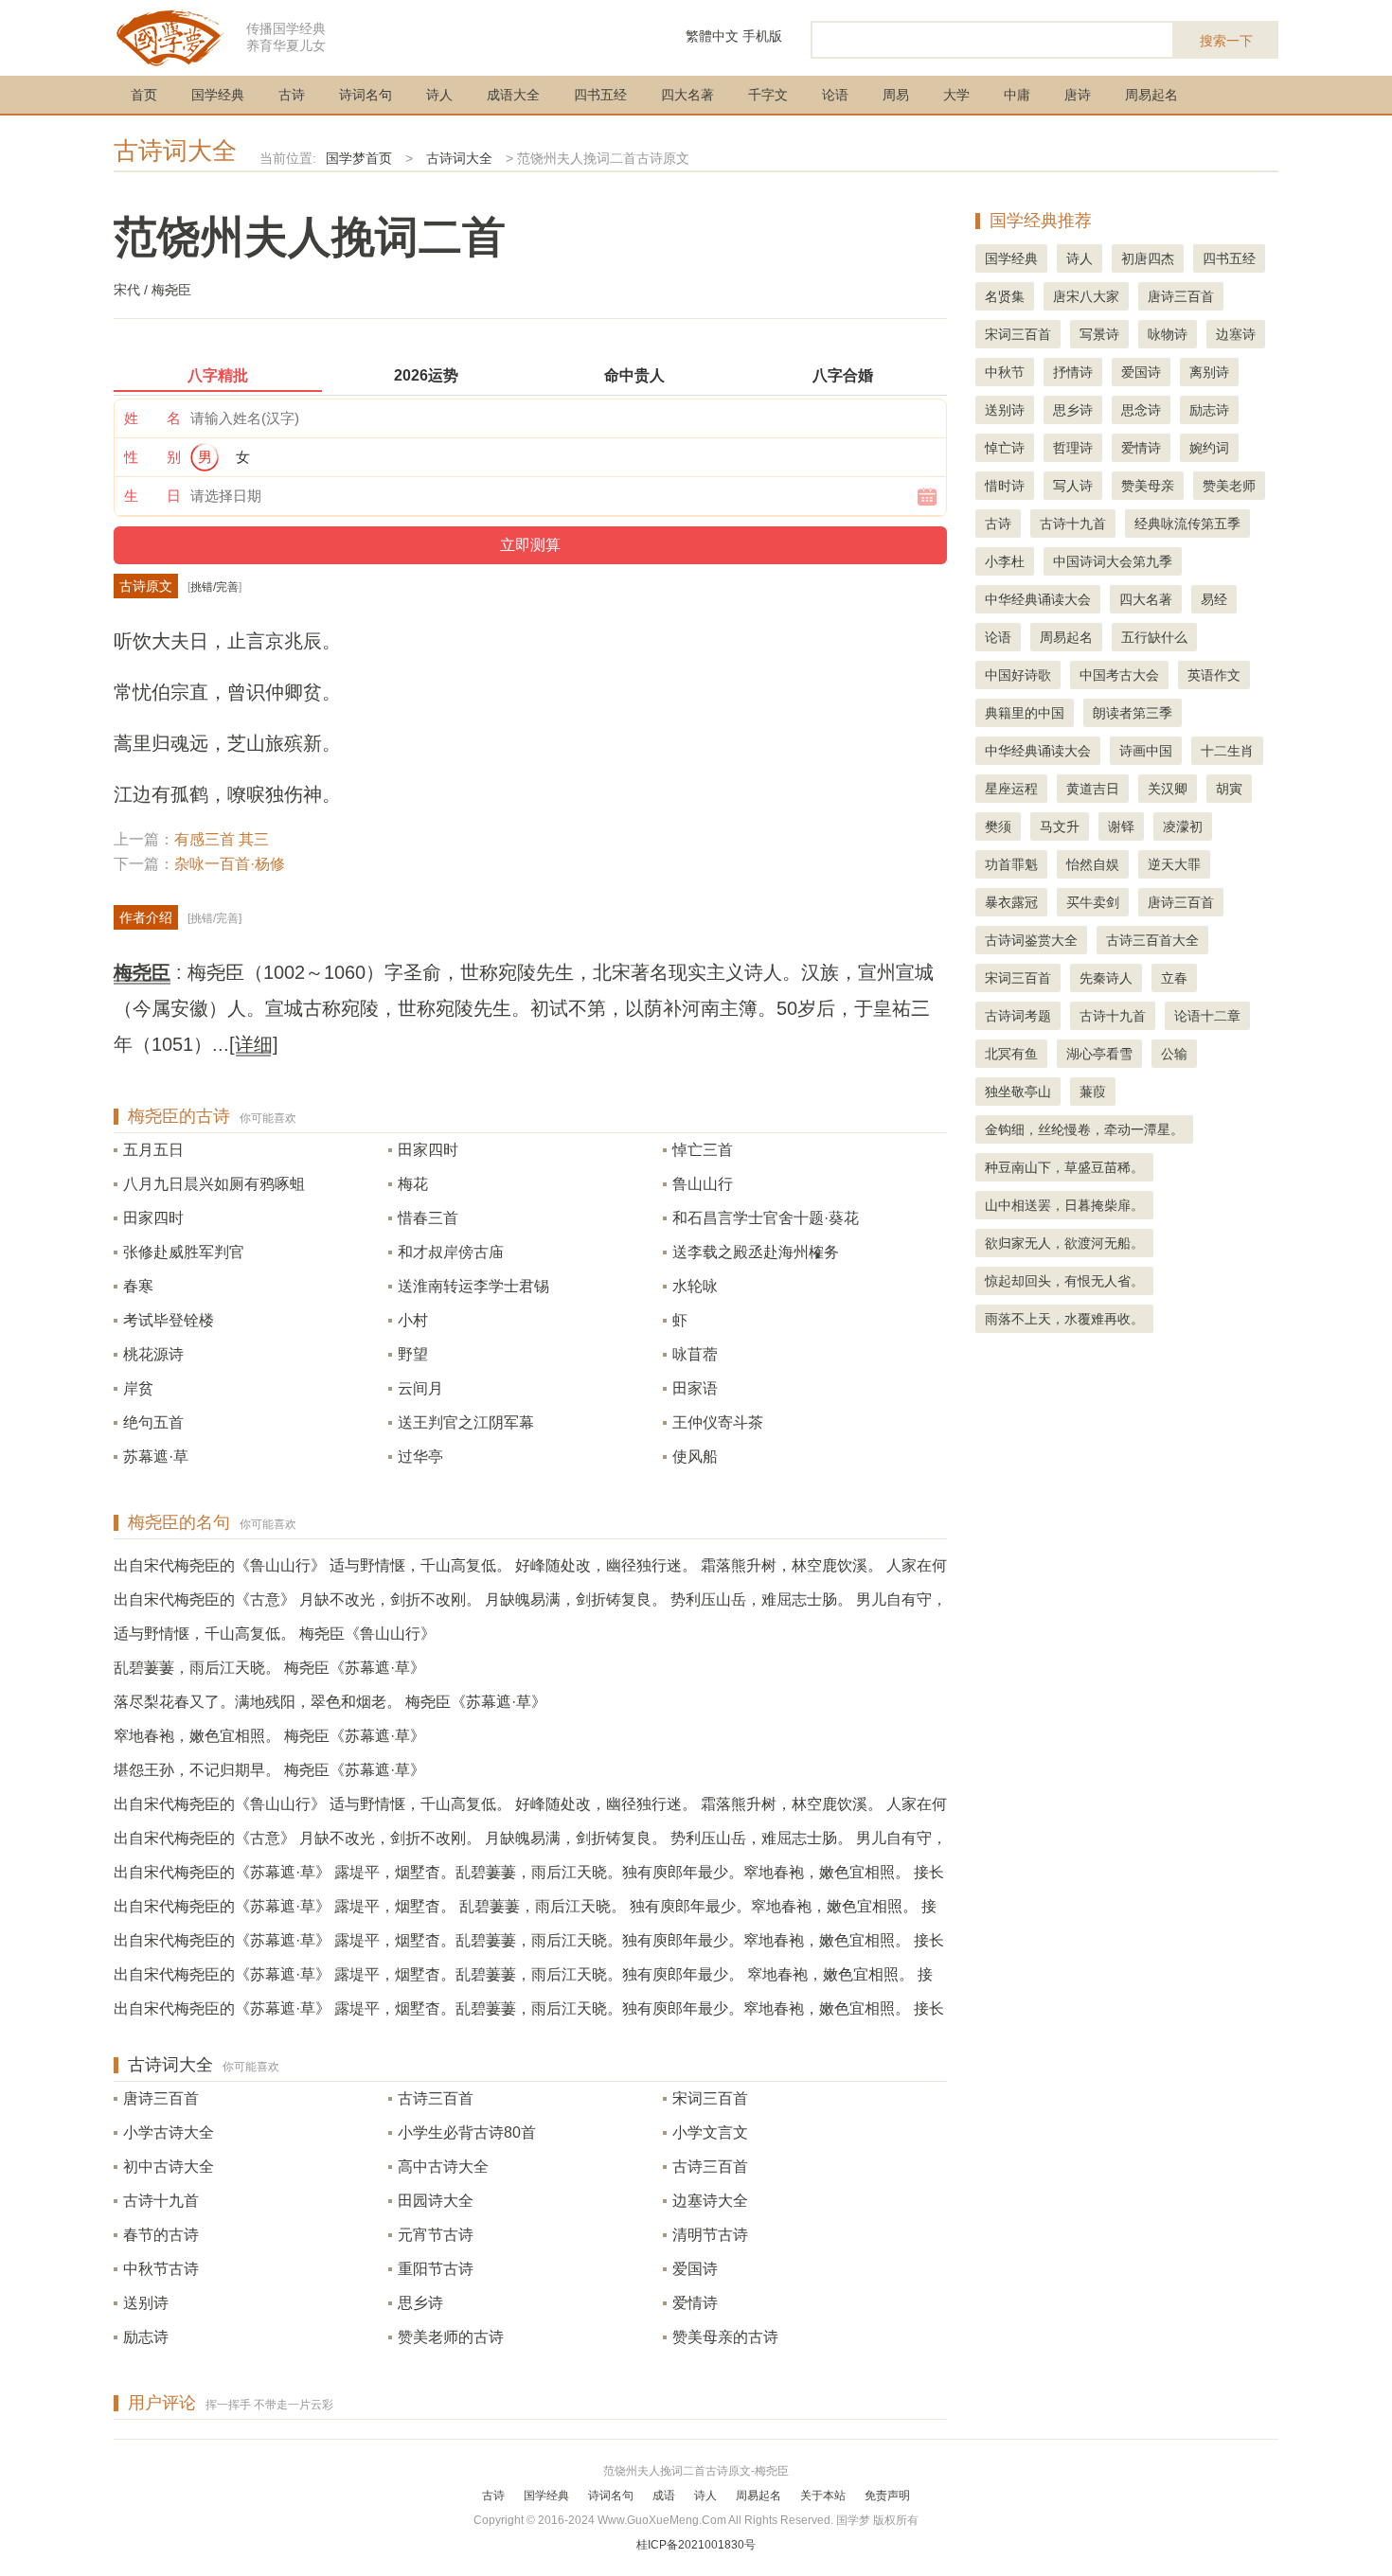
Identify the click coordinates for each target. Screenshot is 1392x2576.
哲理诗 (1073, 448)
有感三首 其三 (222, 839)
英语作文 (1214, 675)
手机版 (762, 36)
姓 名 (152, 418)
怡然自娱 (1093, 864)
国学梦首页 (359, 158)
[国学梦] (170, 36)
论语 (835, 95)
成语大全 (513, 95)
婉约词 (1209, 448)
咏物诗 (1168, 334)
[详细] (254, 1044)
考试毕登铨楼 (169, 1320)
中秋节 (1005, 372)
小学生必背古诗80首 (467, 2132)
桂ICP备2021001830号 (696, 2545)
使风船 (695, 1457)
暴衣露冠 (1011, 902)
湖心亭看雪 (1099, 1054)
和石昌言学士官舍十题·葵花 (766, 1218)
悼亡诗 (1005, 448)
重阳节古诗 (436, 2269)
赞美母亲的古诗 (725, 2337)
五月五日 (153, 1150)
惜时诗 (1005, 486)
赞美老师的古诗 (451, 2337)
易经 (1214, 599)
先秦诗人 (1106, 978)
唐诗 (1078, 95)
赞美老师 (1229, 486)
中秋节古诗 (161, 2269)
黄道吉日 (1093, 789)
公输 (1174, 1054)
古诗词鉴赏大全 (1031, 940)
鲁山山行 (703, 1184)
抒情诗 (1073, 372)
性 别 (152, 457)
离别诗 (1209, 372)
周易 (896, 95)
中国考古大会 (1119, 675)
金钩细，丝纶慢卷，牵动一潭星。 (1084, 1129)
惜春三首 (428, 1218)
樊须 (998, 826)
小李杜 (1005, 561)
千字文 (768, 95)
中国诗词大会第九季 (1113, 561)
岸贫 (138, 1388)
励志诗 (146, 2337)
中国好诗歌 (1018, 675)
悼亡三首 (703, 1150)
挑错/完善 (214, 587)
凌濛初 (1183, 826)
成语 (664, 2496)
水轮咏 (695, 1286)
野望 (413, 1354)
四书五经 (600, 95)
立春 (1174, 978)
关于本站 (823, 2496)
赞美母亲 (1148, 486)
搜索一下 (1226, 41)
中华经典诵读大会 (1038, 599)
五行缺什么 (1154, 637)
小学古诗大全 (169, 2132)
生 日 (152, 496)
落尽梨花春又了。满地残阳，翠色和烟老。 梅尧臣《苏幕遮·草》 (330, 1702)
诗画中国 (1146, 751)
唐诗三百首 (161, 2098)
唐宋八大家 (1086, 296)
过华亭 (420, 1457)
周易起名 (1151, 95)
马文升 (1060, 826)
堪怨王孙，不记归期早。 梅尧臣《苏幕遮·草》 (269, 1770)
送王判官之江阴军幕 (466, 1422)
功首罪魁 (1011, 864)
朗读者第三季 (1133, 713)
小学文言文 (710, 2132)
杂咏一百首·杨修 (230, 864)
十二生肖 (1227, 751)
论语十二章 (1207, 1016)
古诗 (292, 95)
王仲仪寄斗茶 (718, 1422)
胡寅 (1229, 789)
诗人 (439, 95)
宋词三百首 (710, 2098)
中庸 (1017, 95)
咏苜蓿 (695, 1354)
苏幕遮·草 (156, 1457)
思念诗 (1141, 410)
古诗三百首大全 (1152, 940)
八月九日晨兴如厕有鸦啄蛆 (214, 1184)
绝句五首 (153, 1422)
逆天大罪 (1174, 864)
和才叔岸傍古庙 (451, 1252)
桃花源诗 (153, 1354)
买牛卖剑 (1093, 902)
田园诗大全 (436, 2201)
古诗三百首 (436, 2098)
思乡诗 (420, 2303)
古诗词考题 (1018, 1016)
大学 (956, 95)
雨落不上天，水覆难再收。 (1064, 1319)
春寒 (138, 1286)
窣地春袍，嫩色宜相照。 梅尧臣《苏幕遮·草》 (269, 1736)
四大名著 (687, 95)
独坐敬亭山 (1018, 1092)
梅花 (413, 1184)
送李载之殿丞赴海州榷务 (756, 1252)
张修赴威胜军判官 (184, 1252)
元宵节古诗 (436, 2235)
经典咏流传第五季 (1187, 524)
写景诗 (1099, 334)
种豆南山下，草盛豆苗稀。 (1064, 1167)
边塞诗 (1236, 334)
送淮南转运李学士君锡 (473, 1286)
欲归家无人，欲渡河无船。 (1064, 1243)
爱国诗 (695, 2269)
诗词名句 (366, 95)
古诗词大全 (175, 151)
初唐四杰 (1148, 258)
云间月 (420, 1388)
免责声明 (887, 2496)
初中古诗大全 (169, 2167)
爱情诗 (695, 2303)
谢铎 (1121, 826)
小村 (413, 1320)
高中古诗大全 (443, 2167)
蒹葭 (1093, 1092)
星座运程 (1011, 789)
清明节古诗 (710, 2235)
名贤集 (1005, 296)
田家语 (695, 1388)
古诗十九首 (161, 2201)
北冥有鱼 (1011, 1054)
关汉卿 (1168, 789)
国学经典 (218, 95)
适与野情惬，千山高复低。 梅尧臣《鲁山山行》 (275, 1634)
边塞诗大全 (710, 2201)
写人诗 (1073, 486)
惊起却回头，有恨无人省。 (1064, 1281)
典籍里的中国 (1025, 713)
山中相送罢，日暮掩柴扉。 (1064, 1205)
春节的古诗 (161, 2235)
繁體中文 (712, 36)
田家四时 (428, 1150)
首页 (144, 95)
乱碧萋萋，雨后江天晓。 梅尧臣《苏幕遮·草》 (269, 1668)
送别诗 (146, 2303)
